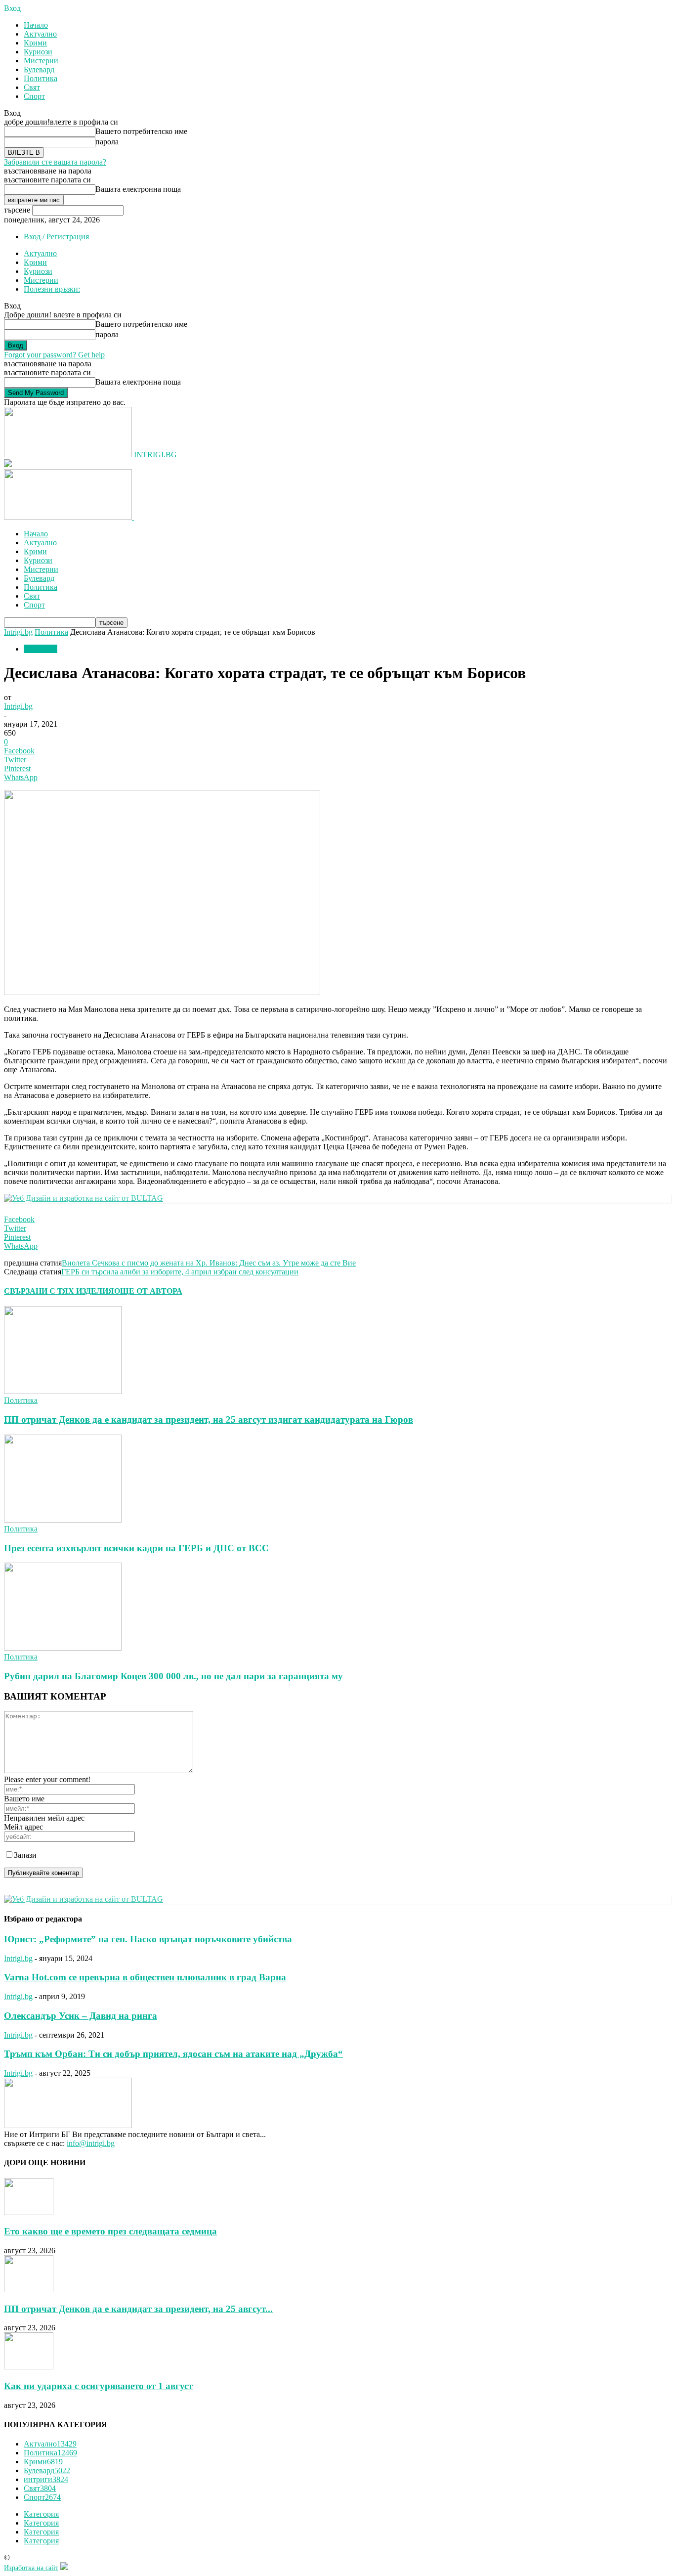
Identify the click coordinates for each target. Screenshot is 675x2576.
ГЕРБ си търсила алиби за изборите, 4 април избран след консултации (180, 1272)
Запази (25, 1855)
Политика (41, 78)
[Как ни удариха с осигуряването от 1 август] (29, 2367)
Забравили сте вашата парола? (55, 162)
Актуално (40, 34)
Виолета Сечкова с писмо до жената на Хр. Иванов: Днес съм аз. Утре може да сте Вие (209, 1263)
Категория (41, 2514)
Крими (35, 43)
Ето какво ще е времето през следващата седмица (110, 2231)
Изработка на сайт (31, 2568)
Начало (36, 25)
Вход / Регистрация (56, 237)
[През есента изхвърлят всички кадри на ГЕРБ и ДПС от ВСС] (63, 1520)
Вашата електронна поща (138, 189)
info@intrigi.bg (91, 2143)
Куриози (38, 52)
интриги (46, 2479)
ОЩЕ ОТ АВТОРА (148, 1291)
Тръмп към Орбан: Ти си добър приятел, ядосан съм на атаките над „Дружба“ (173, 2054)
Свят (32, 87)
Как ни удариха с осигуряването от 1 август (98, 2386)
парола (107, 142)
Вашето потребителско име (141, 131)
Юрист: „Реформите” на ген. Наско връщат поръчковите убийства (148, 1939)
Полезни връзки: (52, 289)
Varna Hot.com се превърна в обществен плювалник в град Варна (145, 1977)
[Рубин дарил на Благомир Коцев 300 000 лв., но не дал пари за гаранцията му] (63, 1648)
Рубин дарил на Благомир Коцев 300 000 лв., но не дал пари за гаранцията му (173, 1676)
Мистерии (41, 61)
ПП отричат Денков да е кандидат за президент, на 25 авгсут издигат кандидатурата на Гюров (209, 1419)
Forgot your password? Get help (54, 355)
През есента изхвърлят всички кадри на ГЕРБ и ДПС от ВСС (136, 1548)
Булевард (39, 69)
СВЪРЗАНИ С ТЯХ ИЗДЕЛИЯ (59, 1291)
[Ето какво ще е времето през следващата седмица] (29, 2212)
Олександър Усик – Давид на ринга (81, 2016)
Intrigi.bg (18, 632)
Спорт (34, 96)
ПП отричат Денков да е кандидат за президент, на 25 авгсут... (138, 2309)
